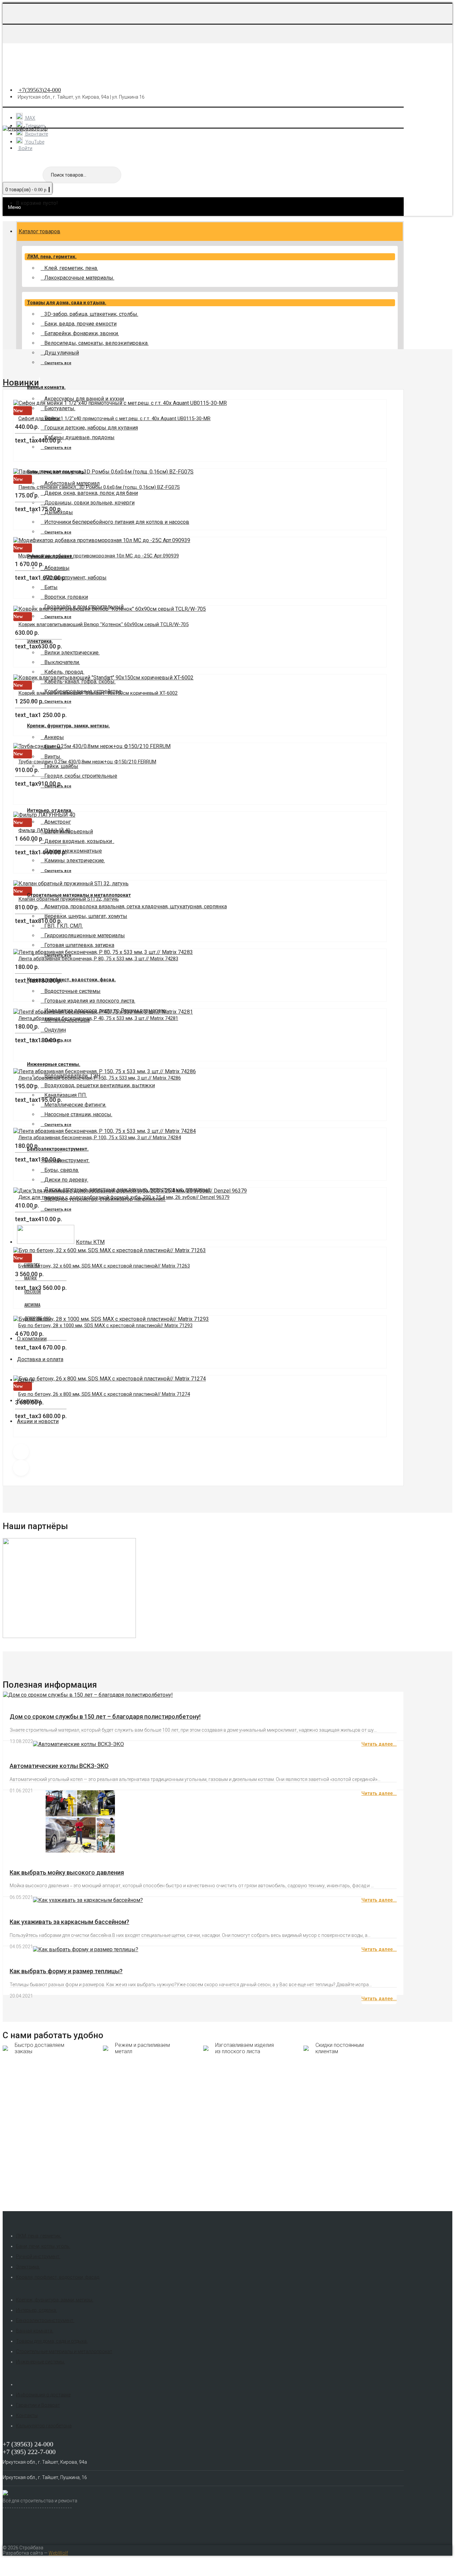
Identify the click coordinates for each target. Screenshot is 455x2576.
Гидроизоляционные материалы (85, 935)
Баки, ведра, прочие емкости (80, 324)
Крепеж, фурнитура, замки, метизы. (68, 726)
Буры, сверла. (62, 1170)
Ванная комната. (46, 387)
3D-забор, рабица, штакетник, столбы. (91, 314)
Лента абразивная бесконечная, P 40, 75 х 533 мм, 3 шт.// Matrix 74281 (98, 1018)
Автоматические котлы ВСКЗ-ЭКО (59, 1766)
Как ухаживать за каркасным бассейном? (69, 1922)
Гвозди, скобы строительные (81, 776)
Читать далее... (379, 1744)
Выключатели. (62, 662)
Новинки (21, 383)
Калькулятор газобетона (44, 2426)
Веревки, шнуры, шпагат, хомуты (86, 916)
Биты (51, 587)
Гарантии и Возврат (38, 2405)
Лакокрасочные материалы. (79, 278)
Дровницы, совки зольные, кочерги (89, 503)
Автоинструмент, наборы (75, 578)
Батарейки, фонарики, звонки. (82, 333)
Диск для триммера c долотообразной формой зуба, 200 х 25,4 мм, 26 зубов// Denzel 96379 (124, 1197)
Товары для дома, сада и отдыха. (67, 303)
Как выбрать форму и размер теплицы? (66, 1971)
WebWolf (58, 2553)
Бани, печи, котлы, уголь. (43, 2246)
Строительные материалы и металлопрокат (64, 2351)
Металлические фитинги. (75, 1105)
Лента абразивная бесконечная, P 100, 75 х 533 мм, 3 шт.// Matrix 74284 (100, 1138)
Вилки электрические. (72, 653)
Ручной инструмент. (38, 2256)
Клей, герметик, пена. (71, 268)
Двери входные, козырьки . (79, 841)
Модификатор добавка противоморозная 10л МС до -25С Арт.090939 (99, 556)
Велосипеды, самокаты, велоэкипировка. (96, 343)
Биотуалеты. (60, 408)
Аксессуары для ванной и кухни (84, 399)
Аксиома (32, 1305)
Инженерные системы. (54, 1064)
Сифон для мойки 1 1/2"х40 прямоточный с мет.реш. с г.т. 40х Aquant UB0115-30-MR (114, 419)
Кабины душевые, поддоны (79, 437)
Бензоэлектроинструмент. (45, 2320)
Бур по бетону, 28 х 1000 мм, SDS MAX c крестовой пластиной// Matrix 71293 (105, 1325)
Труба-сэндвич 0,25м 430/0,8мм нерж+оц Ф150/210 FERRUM (87, 762)
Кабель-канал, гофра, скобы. (80, 682)
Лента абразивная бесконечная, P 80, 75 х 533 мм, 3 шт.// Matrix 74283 (98, 959)
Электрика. (28, 2267)
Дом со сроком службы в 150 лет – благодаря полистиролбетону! (105, 1717)
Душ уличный (62, 353)
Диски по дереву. (66, 1180)
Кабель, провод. (64, 672)
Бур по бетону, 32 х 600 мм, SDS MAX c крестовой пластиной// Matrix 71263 (104, 1266)
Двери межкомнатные (73, 851)
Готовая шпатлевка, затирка (79, 945)
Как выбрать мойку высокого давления (67, 1872)
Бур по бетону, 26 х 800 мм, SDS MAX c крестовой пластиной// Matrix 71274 (104, 1394)
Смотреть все (58, 363)
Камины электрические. (75, 860)
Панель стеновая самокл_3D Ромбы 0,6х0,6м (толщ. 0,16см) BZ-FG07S (99, 487)
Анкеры (54, 737)
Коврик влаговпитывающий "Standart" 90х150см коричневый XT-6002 (98, 693)
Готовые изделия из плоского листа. (90, 1001)
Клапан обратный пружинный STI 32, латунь (69, 899)
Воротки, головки (66, 597)
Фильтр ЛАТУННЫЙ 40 (44, 830)
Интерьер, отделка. (50, 810)
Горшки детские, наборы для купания (91, 428)
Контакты (27, 2415)
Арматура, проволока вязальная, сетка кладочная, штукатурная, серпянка (136, 906)
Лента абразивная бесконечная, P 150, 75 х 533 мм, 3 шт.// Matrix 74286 (100, 1078)
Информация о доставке (43, 2395)
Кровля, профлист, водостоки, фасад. (71, 980)
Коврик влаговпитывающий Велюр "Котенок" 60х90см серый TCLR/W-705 (103, 624)
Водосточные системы (72, 991)
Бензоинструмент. (67, 1160)
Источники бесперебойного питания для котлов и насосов (117, 522)
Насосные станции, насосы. (78, 1114)
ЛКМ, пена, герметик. (52, 257)
